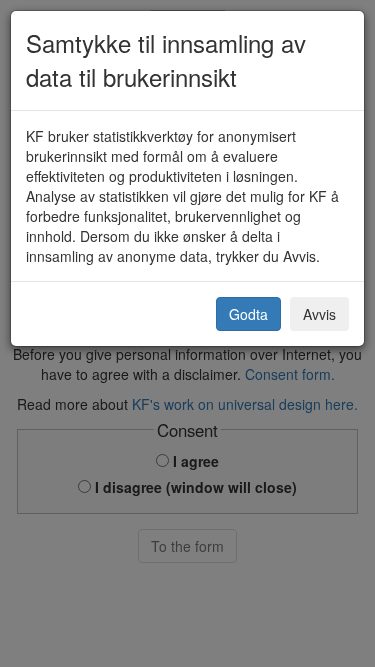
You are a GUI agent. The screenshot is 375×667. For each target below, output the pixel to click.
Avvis (319, 314)
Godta (248, 314)
